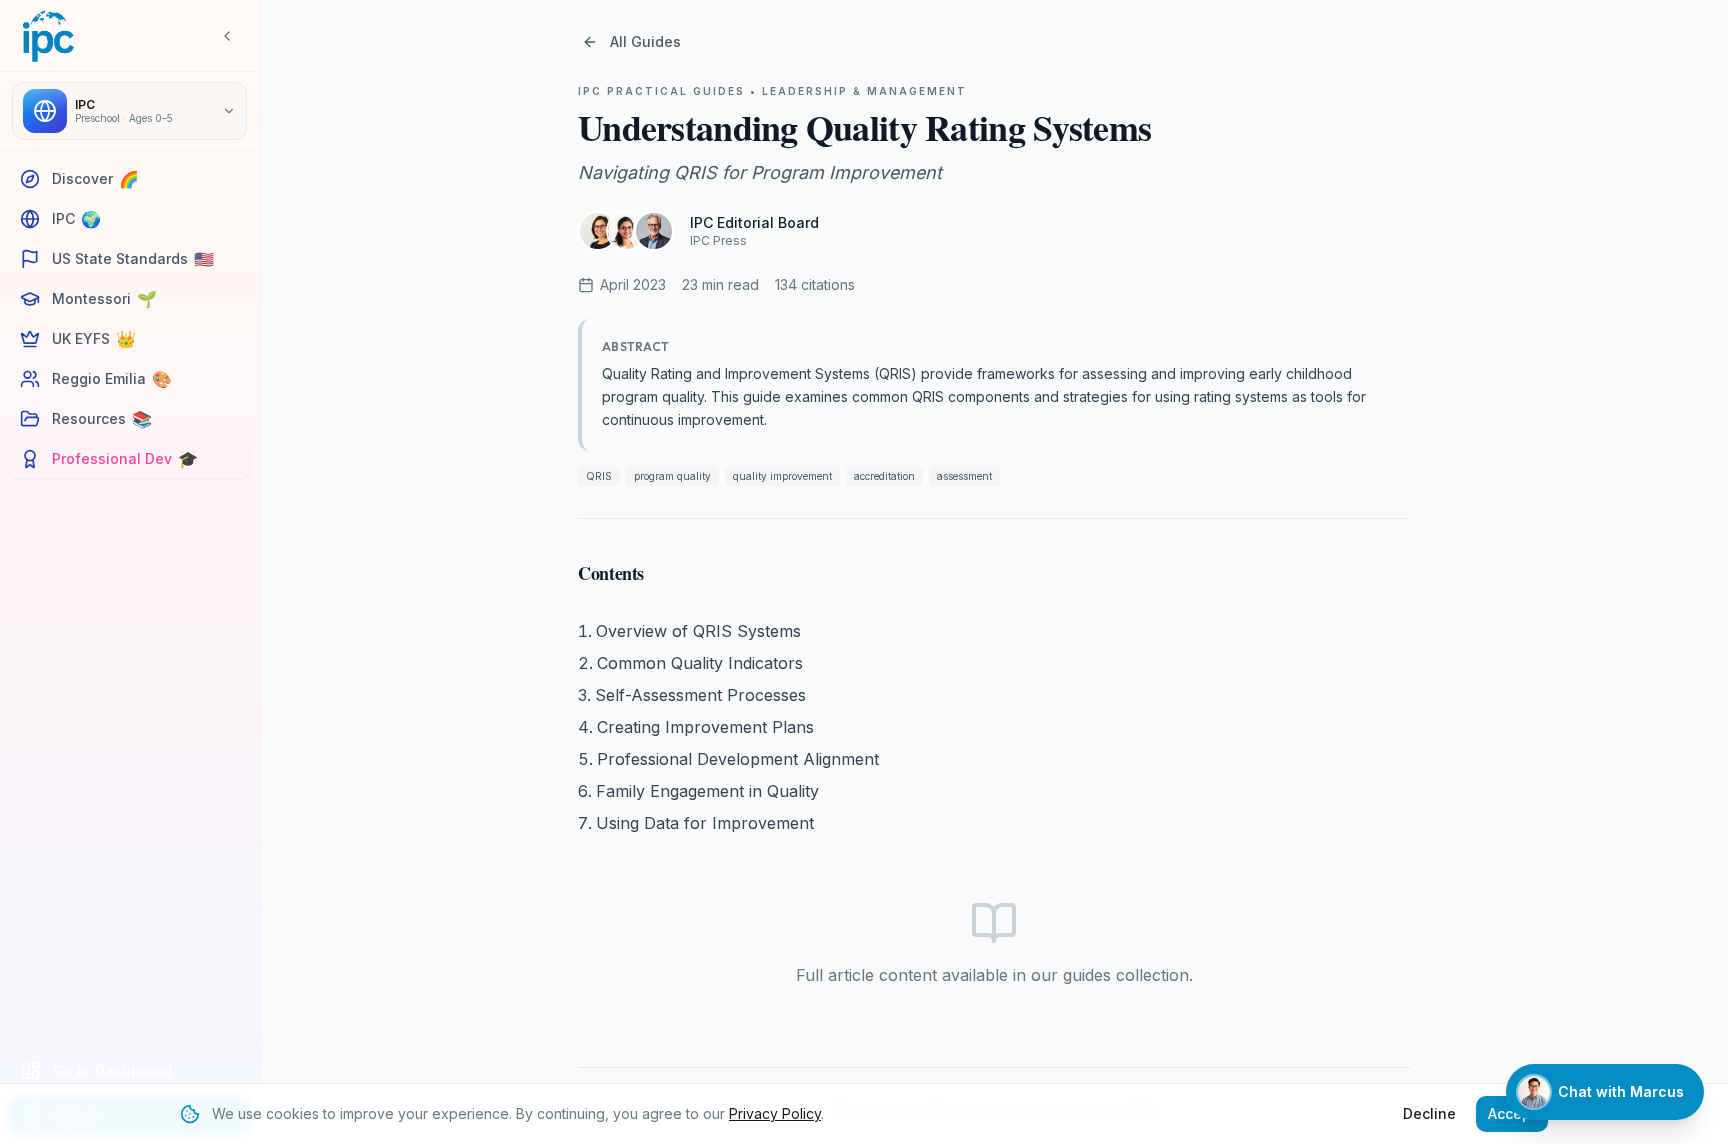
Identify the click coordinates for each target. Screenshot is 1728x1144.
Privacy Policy (775, 1113)
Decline (1429, 1113)
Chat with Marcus (1621, 1091)
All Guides (645, 41)
